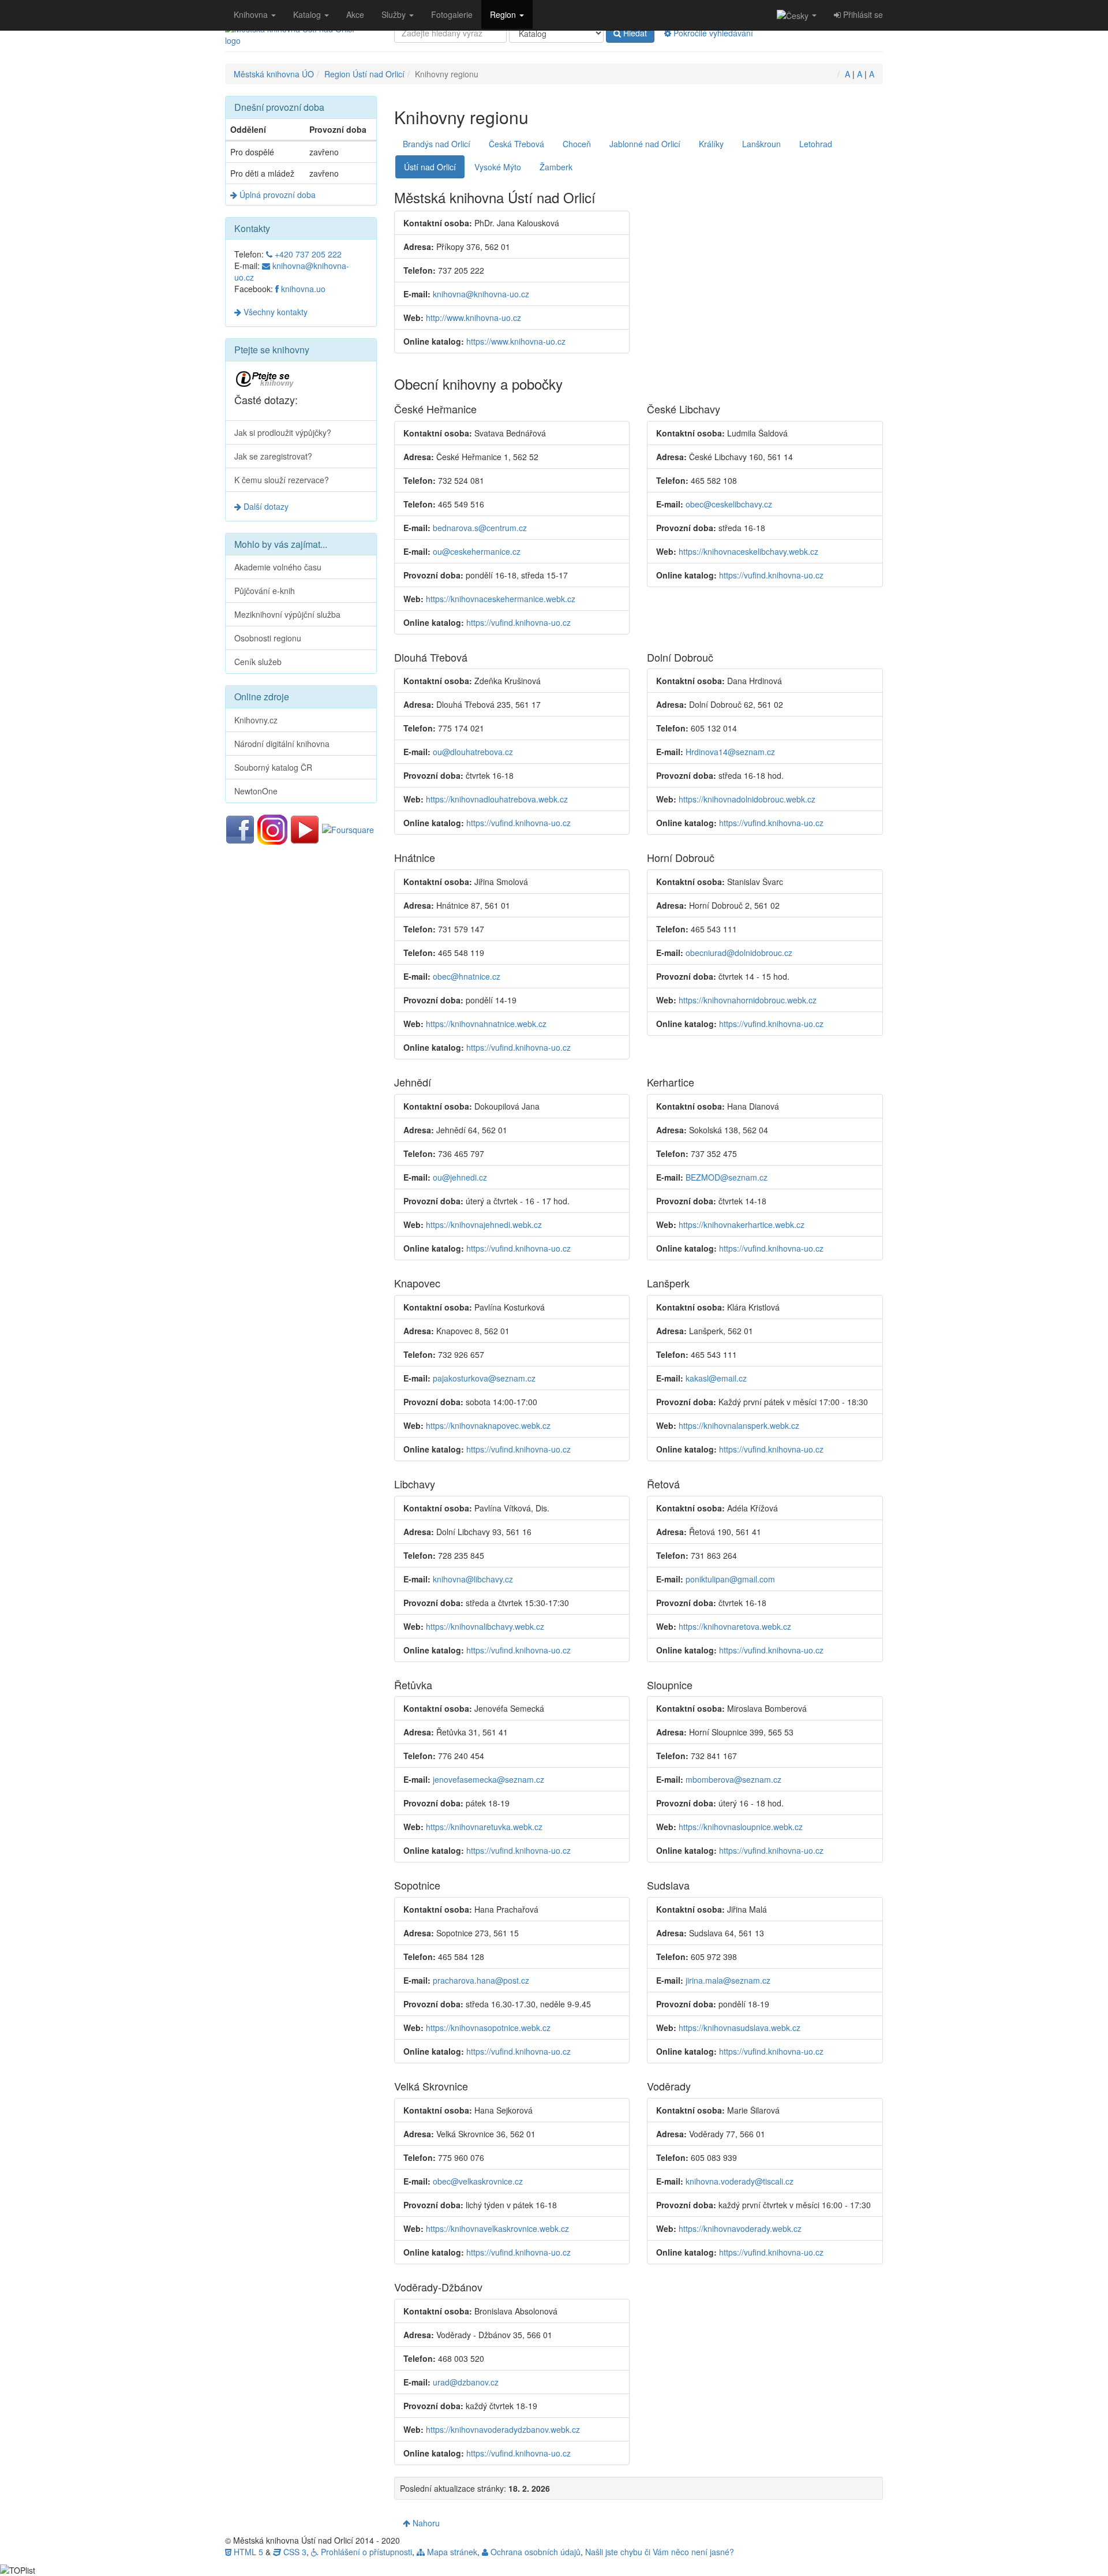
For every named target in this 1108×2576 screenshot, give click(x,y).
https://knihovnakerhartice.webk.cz (742, 1224)
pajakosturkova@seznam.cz (484, 1378)
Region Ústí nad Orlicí (364, 74)
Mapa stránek (451, 2552)
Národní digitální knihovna (282, 744)
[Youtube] (305, 828)
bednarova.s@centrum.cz (480, 528)
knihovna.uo (302, 289)
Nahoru (425, 2523)
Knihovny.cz (256, 720)
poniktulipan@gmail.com (730, 1579)
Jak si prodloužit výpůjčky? (283, 432)
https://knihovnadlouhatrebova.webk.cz (497, 799)
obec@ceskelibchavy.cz (729, 504)
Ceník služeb (258, 662)
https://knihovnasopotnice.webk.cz (488, 2028)
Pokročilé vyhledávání (712, 33)
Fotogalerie (452, 14)
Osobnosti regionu (268, 638)
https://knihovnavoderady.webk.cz (740, 2228)
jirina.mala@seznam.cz (728, 1980)
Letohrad (816, 144)
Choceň (577, 144)
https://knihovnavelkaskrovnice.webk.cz (497, 2228)
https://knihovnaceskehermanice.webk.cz (501, 599)
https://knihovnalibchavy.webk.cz (485, 1626)
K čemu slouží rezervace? (282, 480)
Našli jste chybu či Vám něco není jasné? (660, 2552)
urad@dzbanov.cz (466, 2382)
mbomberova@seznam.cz (733, 1779)
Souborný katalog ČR (273, 767)
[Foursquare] (348, 828)
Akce (355, 14)
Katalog (308, 14)
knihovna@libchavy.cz (473, 1579)
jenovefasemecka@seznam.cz (489, 1779)
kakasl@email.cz (716, 1378)
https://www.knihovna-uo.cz (516, 341)
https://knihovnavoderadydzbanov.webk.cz (503, 2429)
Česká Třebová (516, 144)
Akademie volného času (278, 567)
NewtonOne (256, 791)
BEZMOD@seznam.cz (727, 1177)
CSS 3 (294, 2552)
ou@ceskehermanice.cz (477, 551)
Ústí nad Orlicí (430, 167)
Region (504, 14)
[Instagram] (272, 828)
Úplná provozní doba (276, 195)
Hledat (634, 33)
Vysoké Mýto (498, 167)
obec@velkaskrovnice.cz (478, 2181)
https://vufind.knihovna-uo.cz (519, 622)
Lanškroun (761, 144)
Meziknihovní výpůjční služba (287, 614)
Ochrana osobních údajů (534, 2552)
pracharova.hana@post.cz (481, 1980)
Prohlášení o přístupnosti (365, 2552)
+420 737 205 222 (307, 254)
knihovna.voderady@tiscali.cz (740, 2181)
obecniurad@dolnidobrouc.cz (739, 953)
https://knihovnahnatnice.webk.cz (486, 1024)
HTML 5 (247, 2552)
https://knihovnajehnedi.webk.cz (484, 1224)
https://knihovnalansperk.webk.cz (739, 1425)
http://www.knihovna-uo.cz (473, 318)
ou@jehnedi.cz (460, 1177)
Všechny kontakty (274, 312)
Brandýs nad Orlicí (437, 144)
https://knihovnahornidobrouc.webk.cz (748, 1000)
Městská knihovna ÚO (274, 74)
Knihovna (252, 14)
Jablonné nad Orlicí (645, 144)
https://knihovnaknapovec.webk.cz (488, 1425)
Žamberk (556, 167)
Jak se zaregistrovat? (273, 456)
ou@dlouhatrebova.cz (473, 752)
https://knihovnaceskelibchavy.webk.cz (748, 551)
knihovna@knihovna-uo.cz (481, 294)
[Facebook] (240, 828)
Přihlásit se (862, 14)
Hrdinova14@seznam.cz (730, 752)
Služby (395, 14)
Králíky (711, 144)
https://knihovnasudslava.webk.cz (740, 2028)
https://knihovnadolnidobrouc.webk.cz (747, 799)
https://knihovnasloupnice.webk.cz (741, 1827)
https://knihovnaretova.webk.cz (735, 1626)
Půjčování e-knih (265, 591)
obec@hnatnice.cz (467, 976)
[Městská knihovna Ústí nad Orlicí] (301, 35)
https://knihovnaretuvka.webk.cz (484, 1827)
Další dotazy (265, 506)
